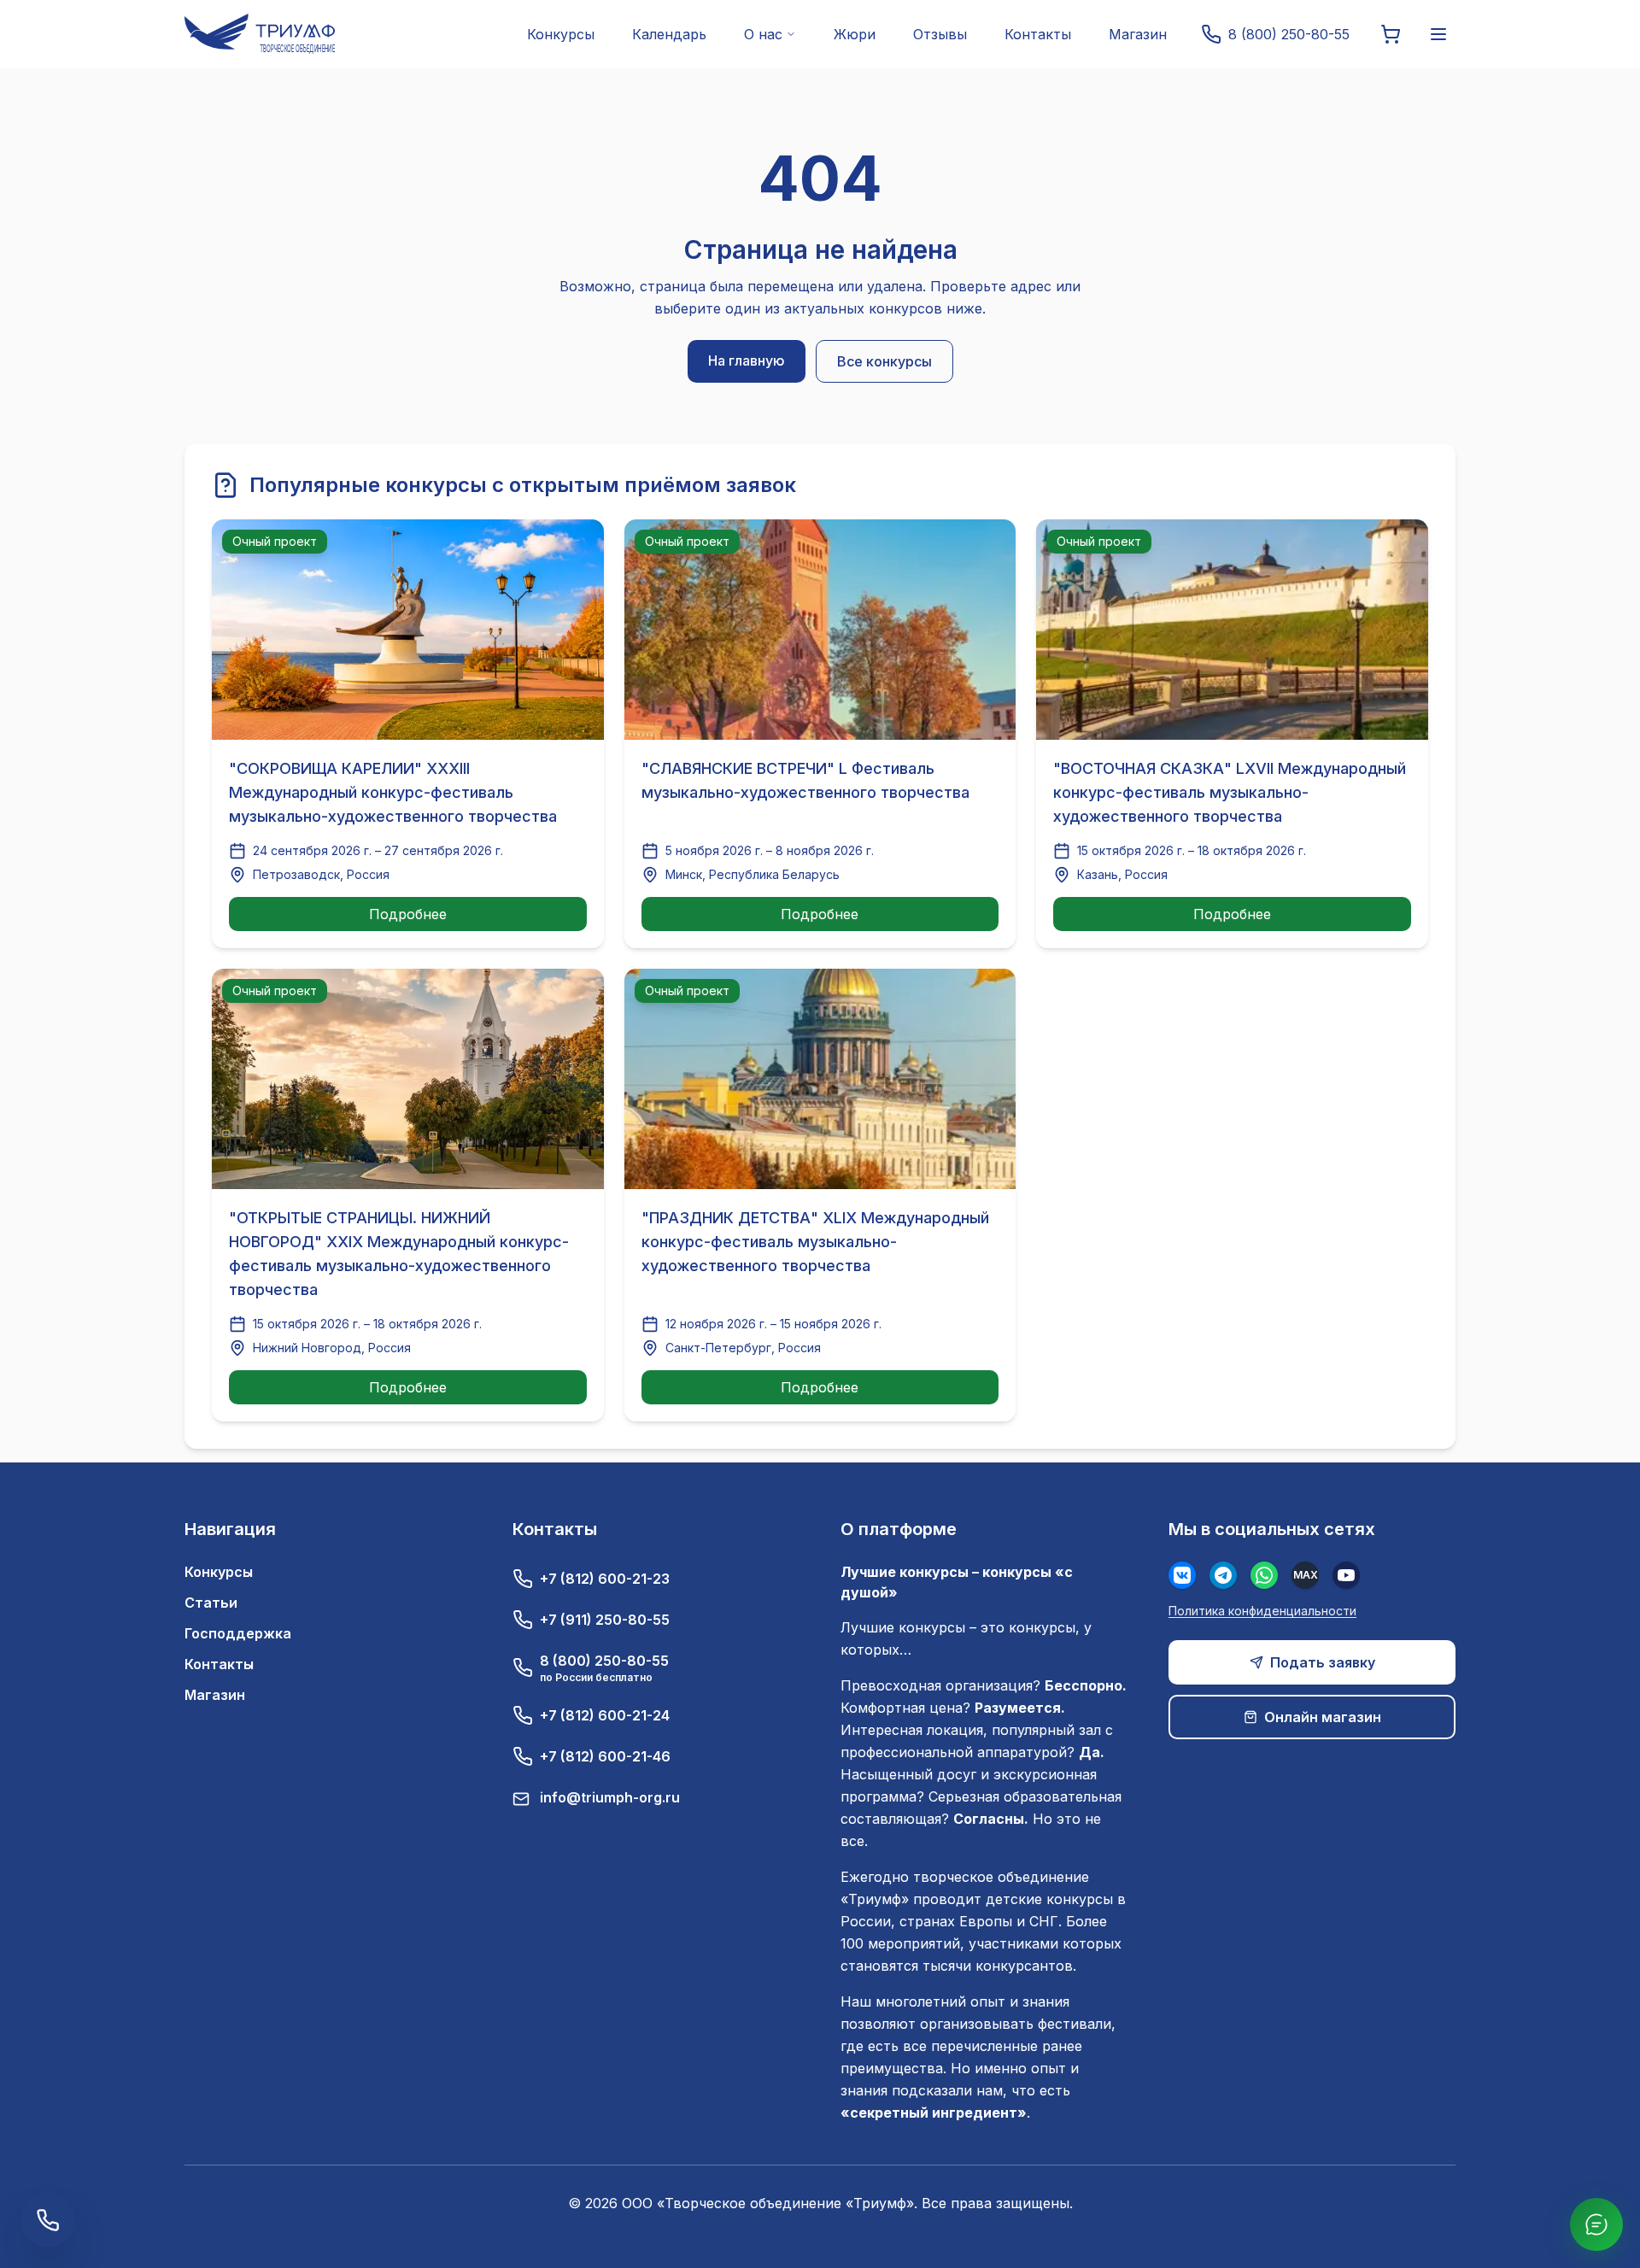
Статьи (211, 1603)
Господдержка (238, 1633)
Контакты (1038, 34)
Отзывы (940, 34)
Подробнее (408, 914)
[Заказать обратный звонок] (48, 2220)
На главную (747, 360)
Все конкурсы (884, 361)
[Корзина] (1391, 34)
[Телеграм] (1223, 1575)
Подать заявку (1323, 1662)
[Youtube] (1346, 1575)
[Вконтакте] (1182, 1575)
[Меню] (1438, 34)
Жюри (855, 34)
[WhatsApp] (1264, 1575)
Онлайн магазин (1323, 1717)
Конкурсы (561, 34)
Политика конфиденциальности (1262, 1611)
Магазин (1138, 34)
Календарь (669, 34)
